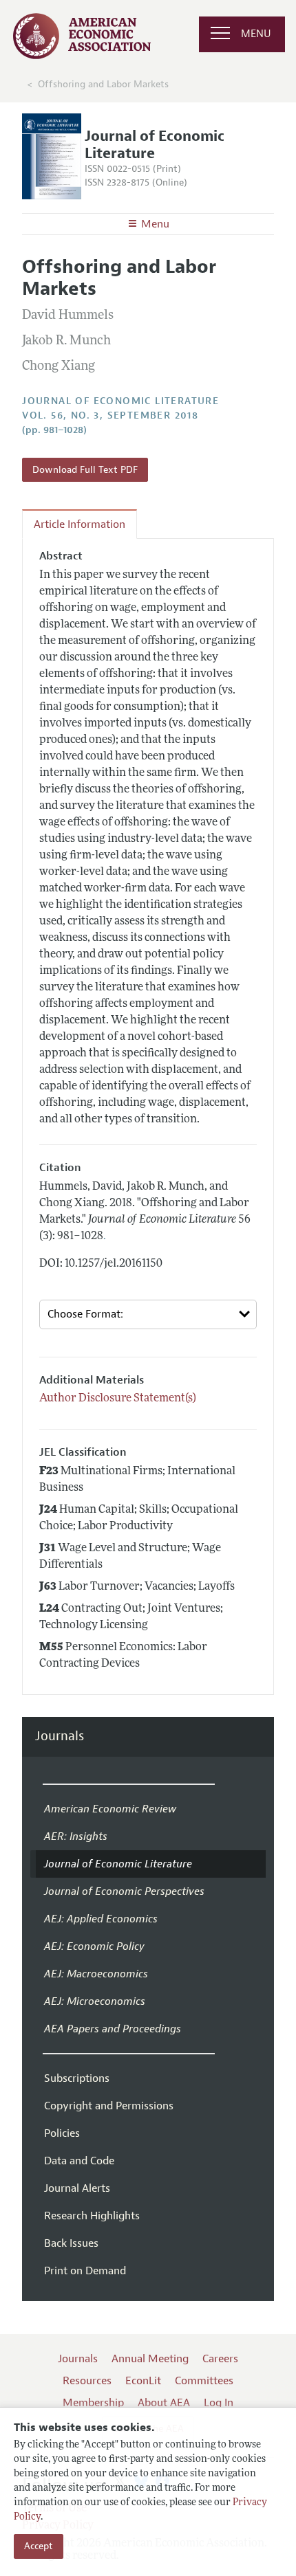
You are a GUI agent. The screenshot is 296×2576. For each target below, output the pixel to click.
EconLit (143, 2381)
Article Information (80, 524)
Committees (204, 2381)
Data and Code (79, 2161)
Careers (220, 2359)
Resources (87, 2381)
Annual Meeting (150, 2359)
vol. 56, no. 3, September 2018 (110, 415)
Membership (93, 2403)
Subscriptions (77, 2078)
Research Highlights (92, 2216)
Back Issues (71, 2243)
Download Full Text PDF (85, 470)
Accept (39, 2546)
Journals (60, 1736)
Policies (62, 2133)
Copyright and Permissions (109, 2106)
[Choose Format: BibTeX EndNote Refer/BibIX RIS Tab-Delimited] (148, 1314)
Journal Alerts (77, 2188)
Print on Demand (85, 2271)
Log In (219, 2403)
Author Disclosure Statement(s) (118, 1399)
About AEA (164, 2403)
